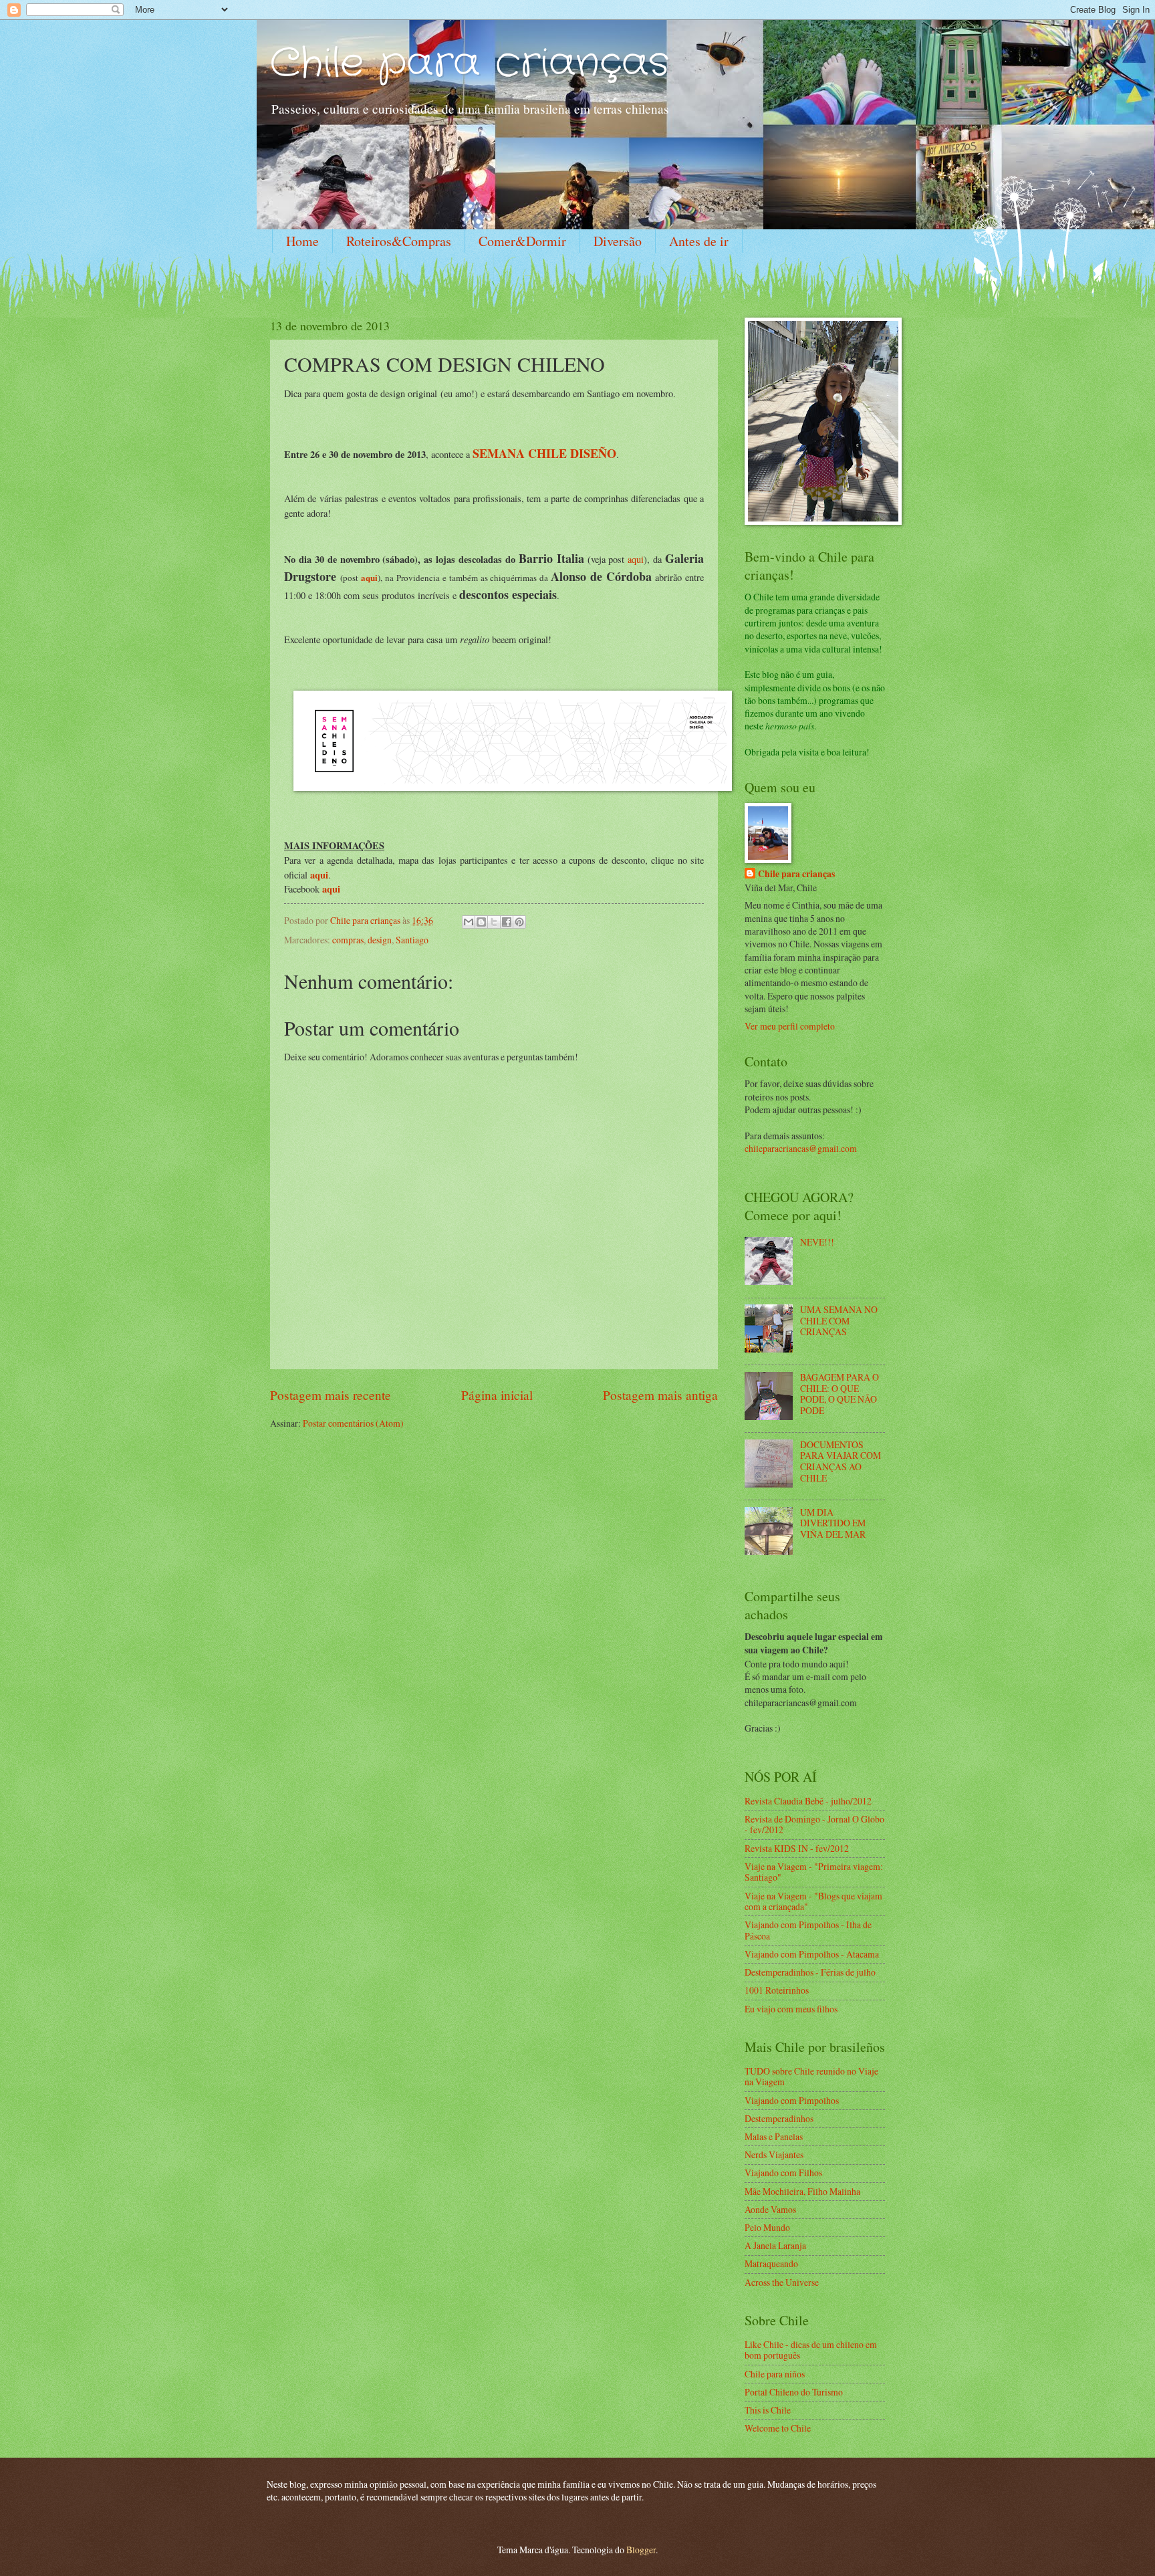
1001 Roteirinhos (777, 1990)
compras (348, 940)
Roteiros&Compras (399, 241)
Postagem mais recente (331, 1395)
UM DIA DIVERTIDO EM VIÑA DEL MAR (833, 1523)
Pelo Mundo (767, 2227)
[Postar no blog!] (481, 922)
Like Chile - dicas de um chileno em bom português (811, 2350)
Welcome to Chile (778, 2428)
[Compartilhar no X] (494, 922)
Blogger (641, 2550)
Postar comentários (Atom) (353, 1423)
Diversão (618, 241)
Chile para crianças (470, 64)
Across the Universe (782, 2282)
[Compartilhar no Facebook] (507, 922)
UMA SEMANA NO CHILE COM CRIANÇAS (839, 1320)
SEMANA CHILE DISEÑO (544, 453)
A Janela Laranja (775, 2245)
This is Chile (768, 2410)
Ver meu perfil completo (790, 1026)
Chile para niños (775, 2374)
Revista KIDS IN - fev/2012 (797, 1848)
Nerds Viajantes (774, 2154)
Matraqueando (771, 2263)
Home (302, 241)
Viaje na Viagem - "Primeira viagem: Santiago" (814, 1872)
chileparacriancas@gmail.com (801, 1148)
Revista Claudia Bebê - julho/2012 (808, 1801)
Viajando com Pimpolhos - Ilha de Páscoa (808, 1930)
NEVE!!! (817, 1242)
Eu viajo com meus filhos (791, 2009)
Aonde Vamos (770, 2209)
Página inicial (497, 1395)
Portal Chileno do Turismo (794, 2392)
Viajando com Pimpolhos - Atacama (812, 1954)
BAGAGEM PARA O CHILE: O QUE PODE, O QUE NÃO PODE (840, 1394)
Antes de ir (699, 241)
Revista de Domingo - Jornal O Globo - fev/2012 (814, 1825)
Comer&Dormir (522, 241)
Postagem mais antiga (660, 1395)
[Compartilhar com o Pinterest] (519, 922)
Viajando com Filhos (783, 2173)
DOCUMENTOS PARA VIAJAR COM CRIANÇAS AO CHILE (841, 1461)
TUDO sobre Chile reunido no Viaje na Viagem (811, 2077)
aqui (636, 559)
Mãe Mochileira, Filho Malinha (802, 2191)
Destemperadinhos (779, 2118)
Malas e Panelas (774, 2136)
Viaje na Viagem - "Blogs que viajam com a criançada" (813, 1901)
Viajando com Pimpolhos (792, 2100)
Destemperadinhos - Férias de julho (810, 1972)
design (380, 940)
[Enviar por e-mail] (469, 922)
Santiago (412, 940)
